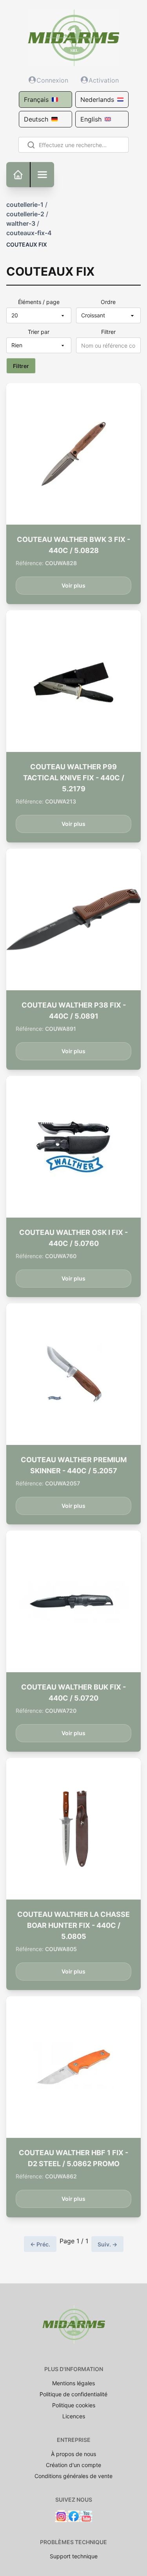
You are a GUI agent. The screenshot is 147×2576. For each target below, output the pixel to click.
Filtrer (108, 332)
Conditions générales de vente (73, 2476)
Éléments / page (39, 302)
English (91, 119)
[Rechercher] (30, 145)
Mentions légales (73, 2383)
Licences (74, 2416)
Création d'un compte (73, 2465)
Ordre (108, 302)
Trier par (39, 332)
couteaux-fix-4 (29, 233)
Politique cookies (74, 2405)
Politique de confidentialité (73, 2394)
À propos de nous (73, 2454)
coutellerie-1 (25, 205)
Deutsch (36, 119)
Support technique (74, 2556)
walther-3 (21, 223)
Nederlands (97, 100)
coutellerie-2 (25, 214)
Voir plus (73, 585)
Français (36, 100)
